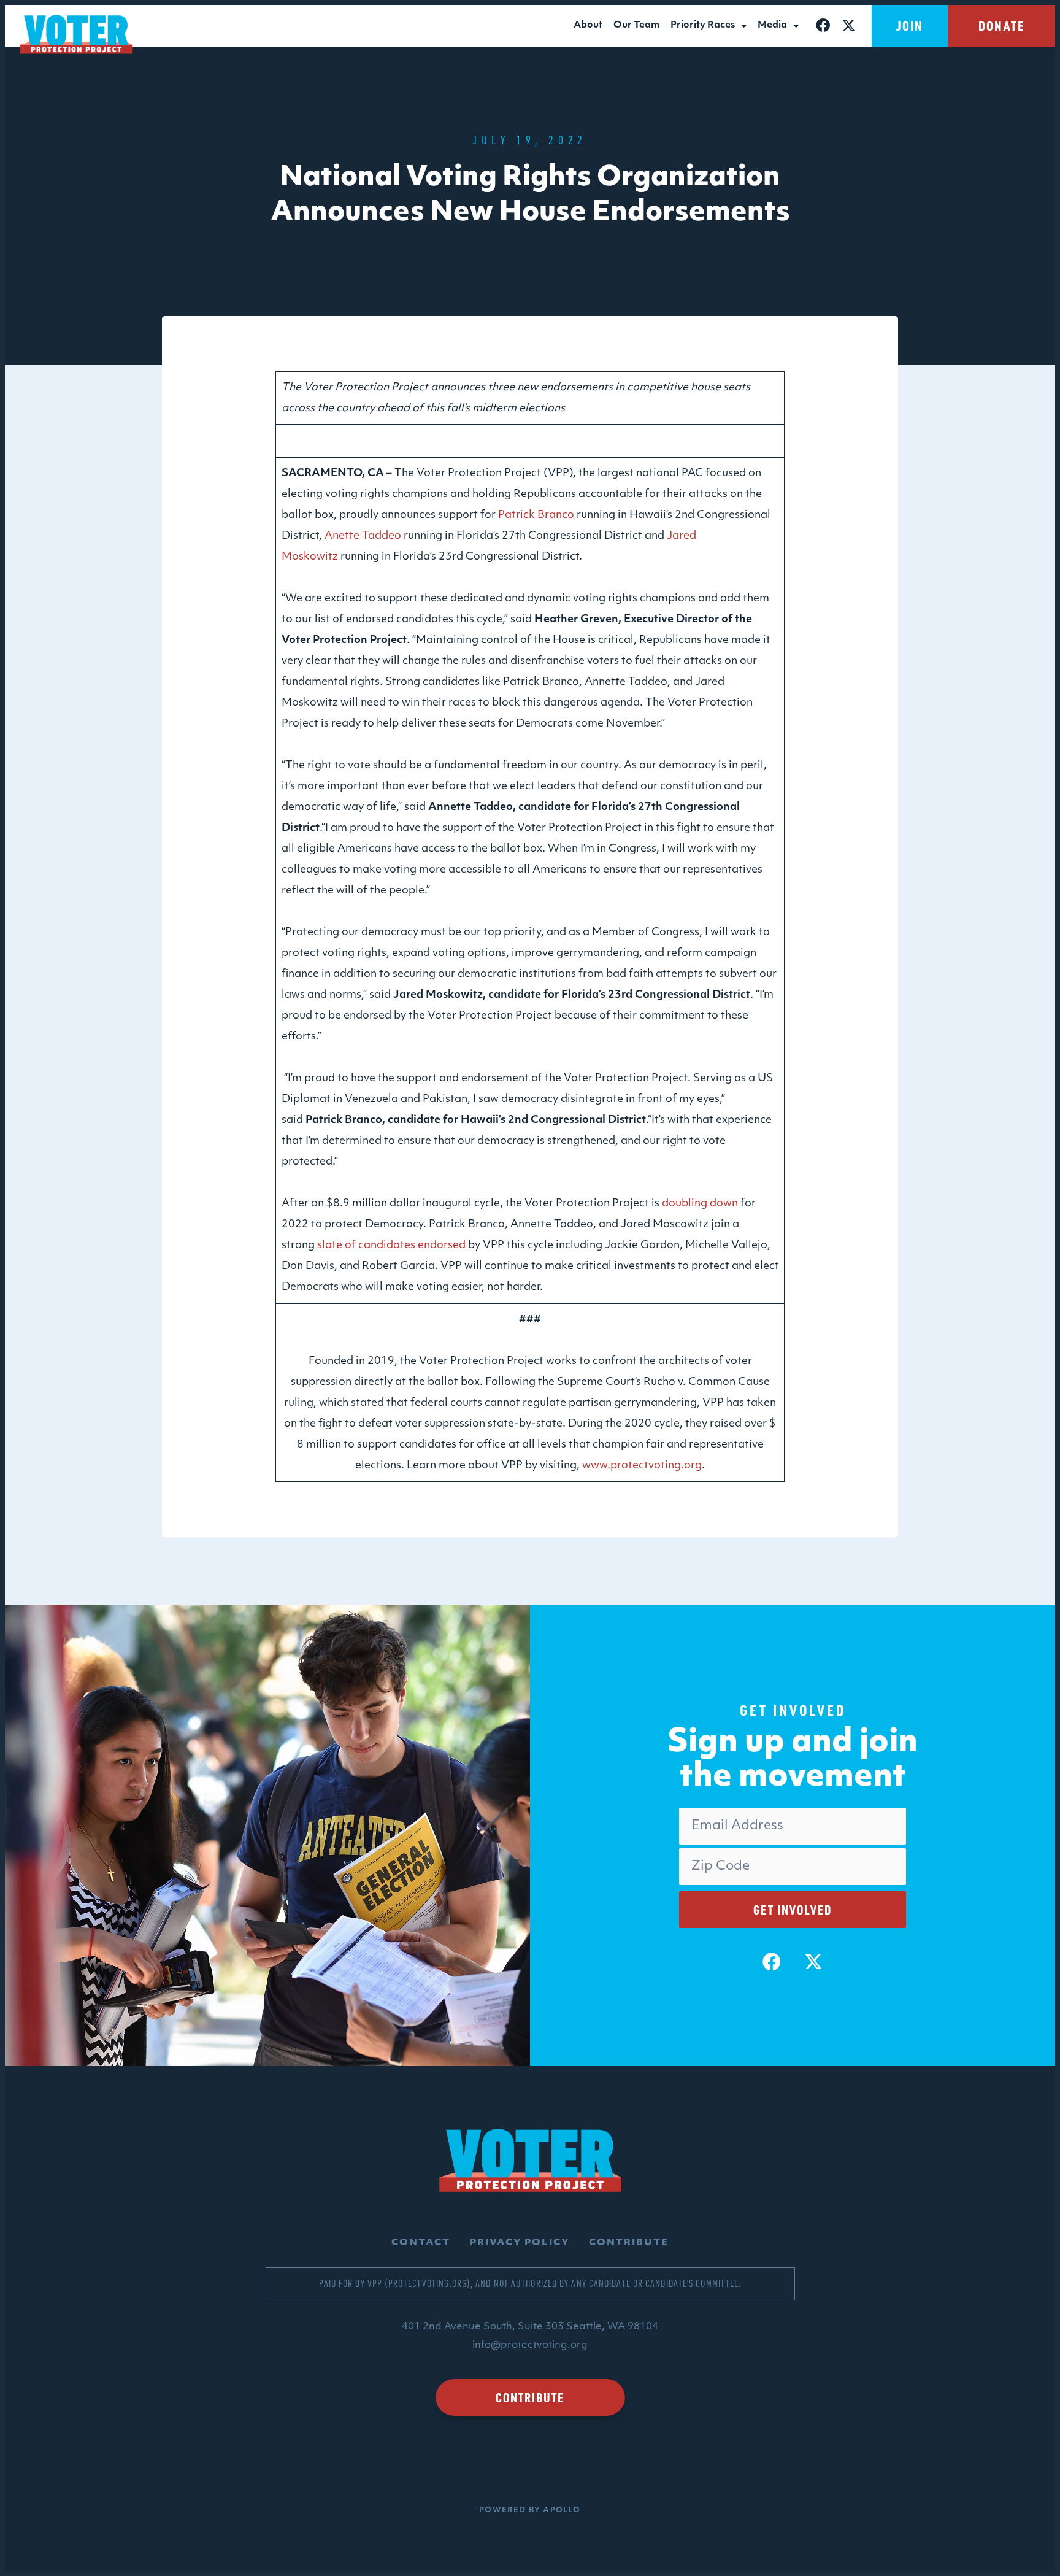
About (588, 25)
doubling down (700, 1204)
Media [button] (772, 25)
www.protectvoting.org (642, 1466)
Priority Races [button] (703, 25)
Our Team (636, 25)
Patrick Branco (536, 515)
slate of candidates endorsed (391, 1245)
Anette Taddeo (363, 536)
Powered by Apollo (530, 2510)
